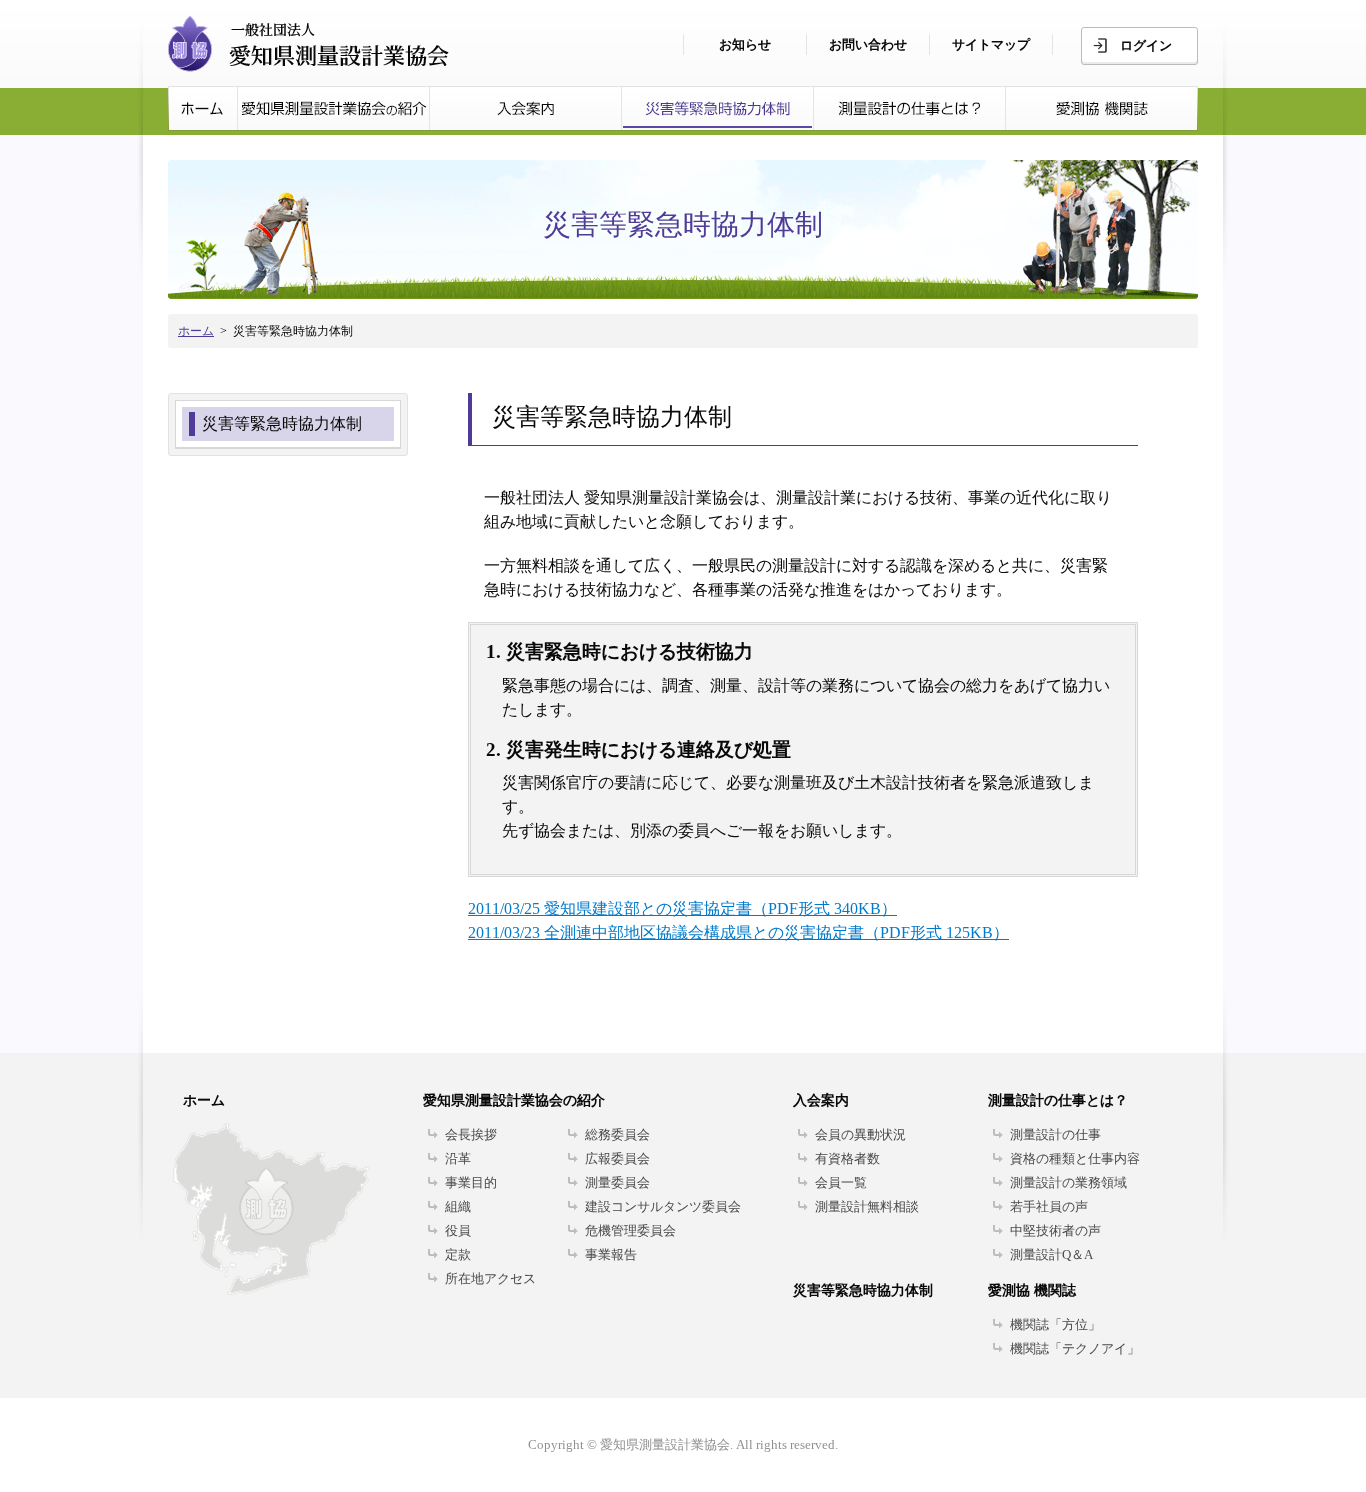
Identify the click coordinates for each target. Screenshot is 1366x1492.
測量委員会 (617, 1182)
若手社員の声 (1049, 1206)
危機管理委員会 (630, 1230)
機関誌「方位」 (1055, 1324)
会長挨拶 (471, 1134)
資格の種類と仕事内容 (1075, 1158)
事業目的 (471, 1182)
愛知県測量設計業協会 (308, 44)
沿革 (458, 1158)
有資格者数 (847, 1158)
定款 (458, 1254)
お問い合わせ (868, 44)
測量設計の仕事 (1055, 1134)
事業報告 (611, 1254)
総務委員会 (617, 1134)
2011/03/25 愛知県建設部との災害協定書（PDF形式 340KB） (682, 908)
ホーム (196, 331)
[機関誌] (1102, 108)
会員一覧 (841, 1182)
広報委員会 (617, 1158)
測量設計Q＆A (1051, 1254)
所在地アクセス (490, 1278)
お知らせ (745, 44)
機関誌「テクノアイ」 (1075, 1348)
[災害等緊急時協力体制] (718, 108)
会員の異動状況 (860, 1134)
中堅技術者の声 (1055, 1230)
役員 (458, 1230)
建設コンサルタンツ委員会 (663, 1206)
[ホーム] (203, 108)
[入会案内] (526, 108)
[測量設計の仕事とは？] (910, 108)
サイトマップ (991, 44)
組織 (458, 1206)
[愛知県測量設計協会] (334, 108)
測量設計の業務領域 (1068, 1182)
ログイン (1146, 45)
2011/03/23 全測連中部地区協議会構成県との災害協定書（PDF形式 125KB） (738, 932)
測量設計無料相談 (867, 1206)
